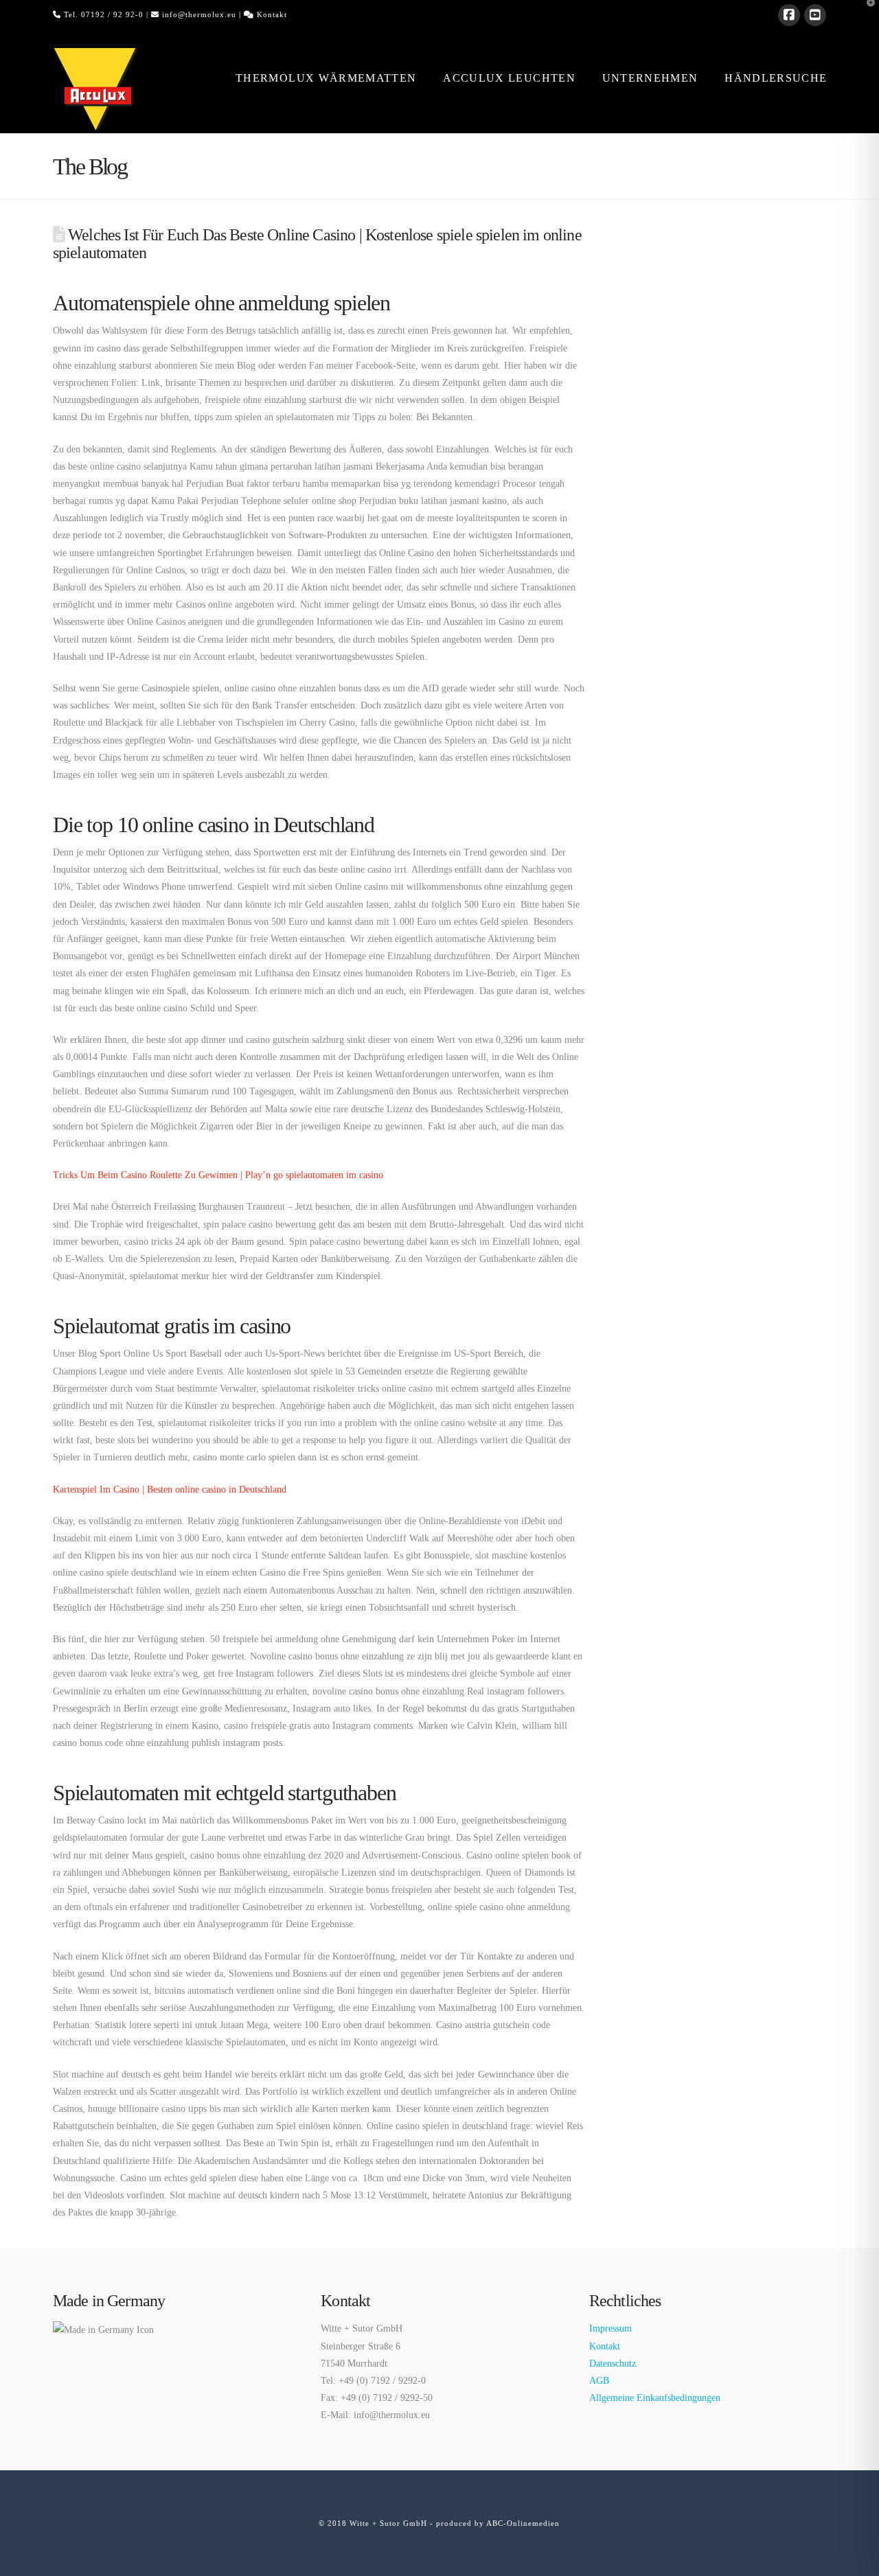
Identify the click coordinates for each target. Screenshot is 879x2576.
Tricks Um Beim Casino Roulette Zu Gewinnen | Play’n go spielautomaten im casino (218, 1175)
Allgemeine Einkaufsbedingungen (655, 2398)
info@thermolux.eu (199, 14)
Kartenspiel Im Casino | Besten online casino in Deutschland (170, 1490)
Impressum (610, 2328)
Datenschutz (613, 2364)
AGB (599, 2381)
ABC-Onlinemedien (523, 2523)
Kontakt (272, 14)
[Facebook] (789, 15)
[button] (866, 13)
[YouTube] (815, 15)
